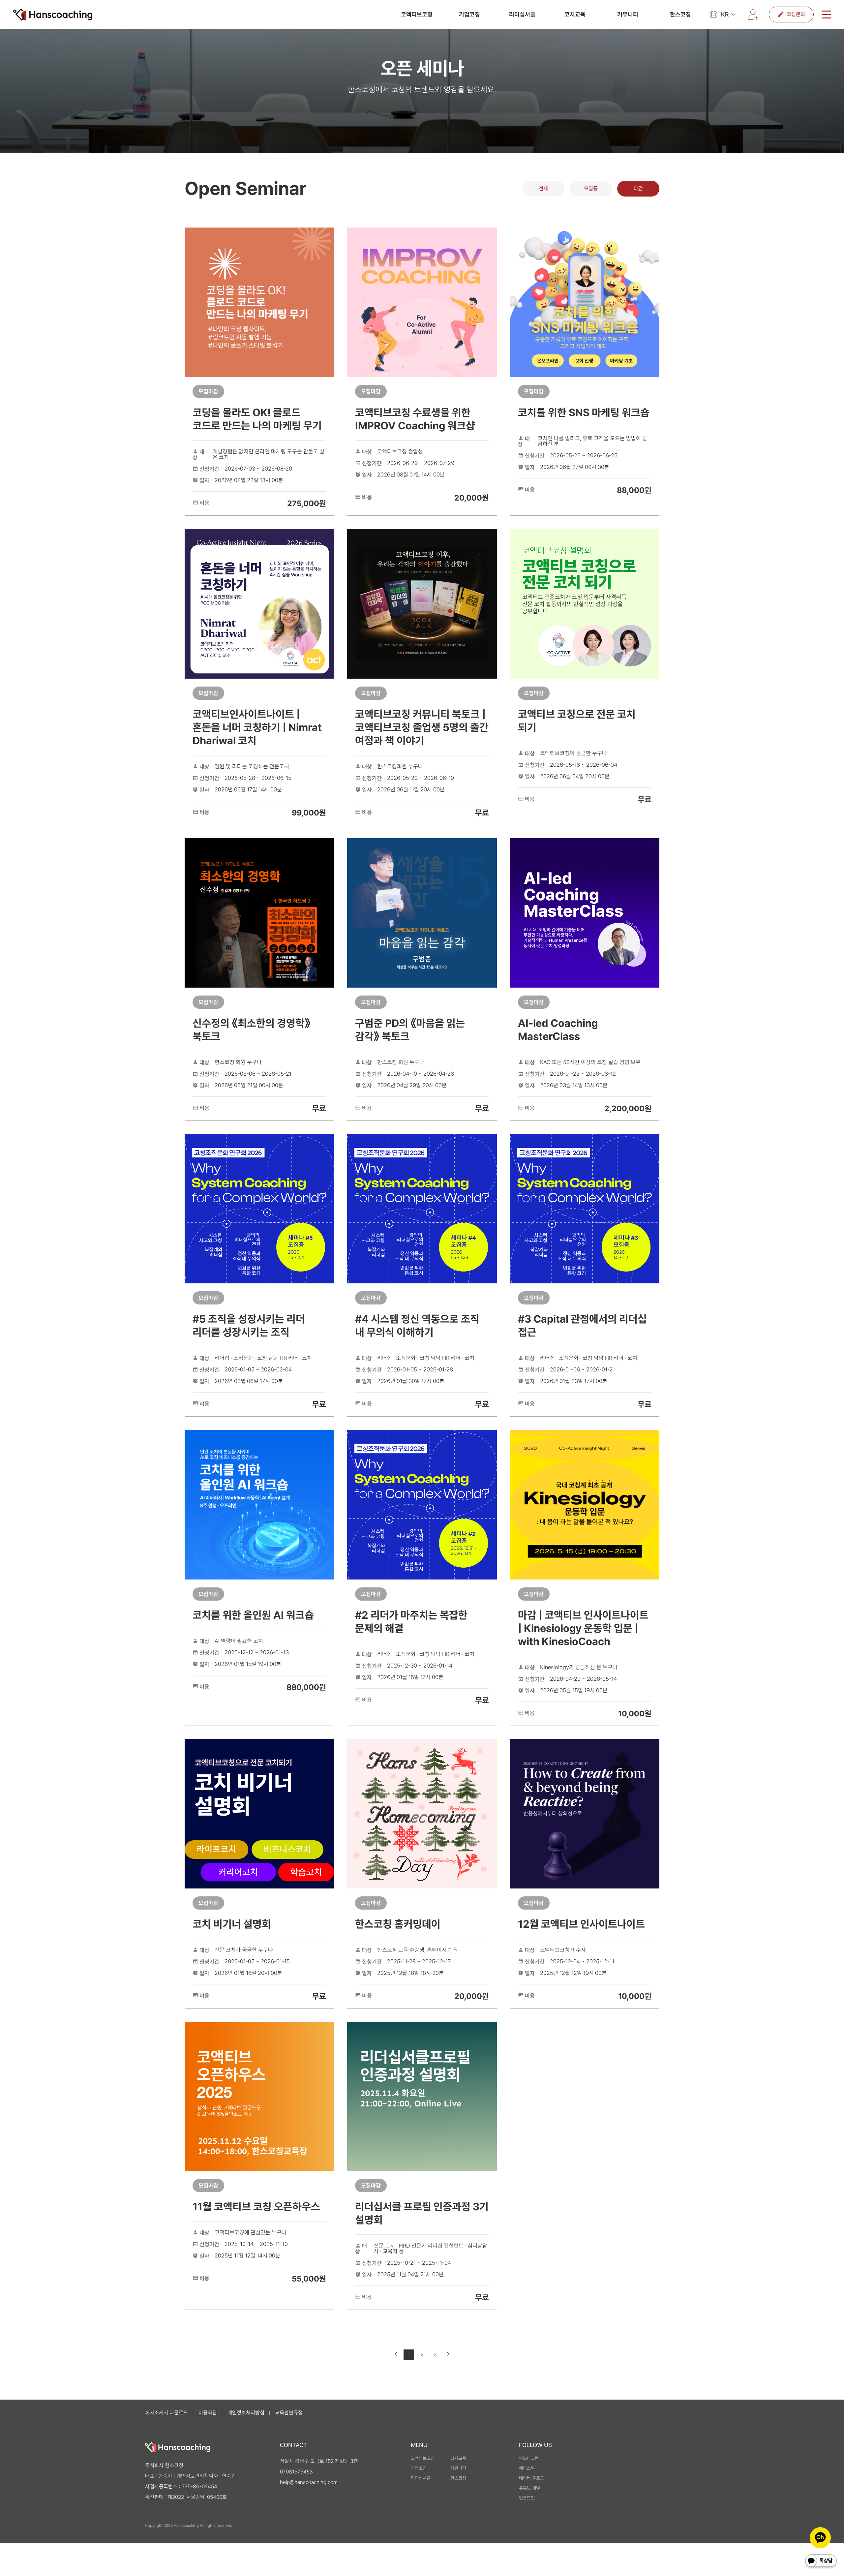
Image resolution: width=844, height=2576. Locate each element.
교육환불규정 (289, 2413)
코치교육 (575, 15)
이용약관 (208, 2413)
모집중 (591, 188)
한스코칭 (680, 15)
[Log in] (753, 15)
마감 (638, 188)
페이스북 (527, 2468)
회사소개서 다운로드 (166, 2413)
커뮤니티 (628, 15)
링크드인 (527, 2498)
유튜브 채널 (529, 2488)
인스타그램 (529, 2458)
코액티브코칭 (417, 15)
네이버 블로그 (531, 2478)
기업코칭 (469, 15)
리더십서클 (522, 15)
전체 (543, 188)
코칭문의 (796, 14)
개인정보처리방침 (246, 2413)
